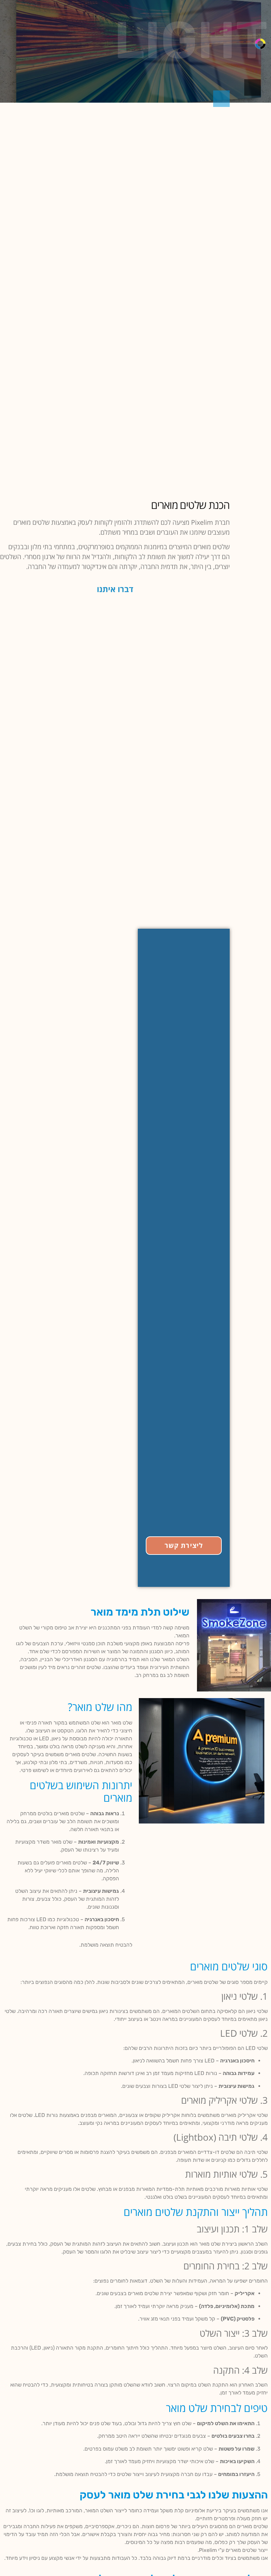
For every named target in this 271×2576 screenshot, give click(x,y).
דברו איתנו (115, 589)
